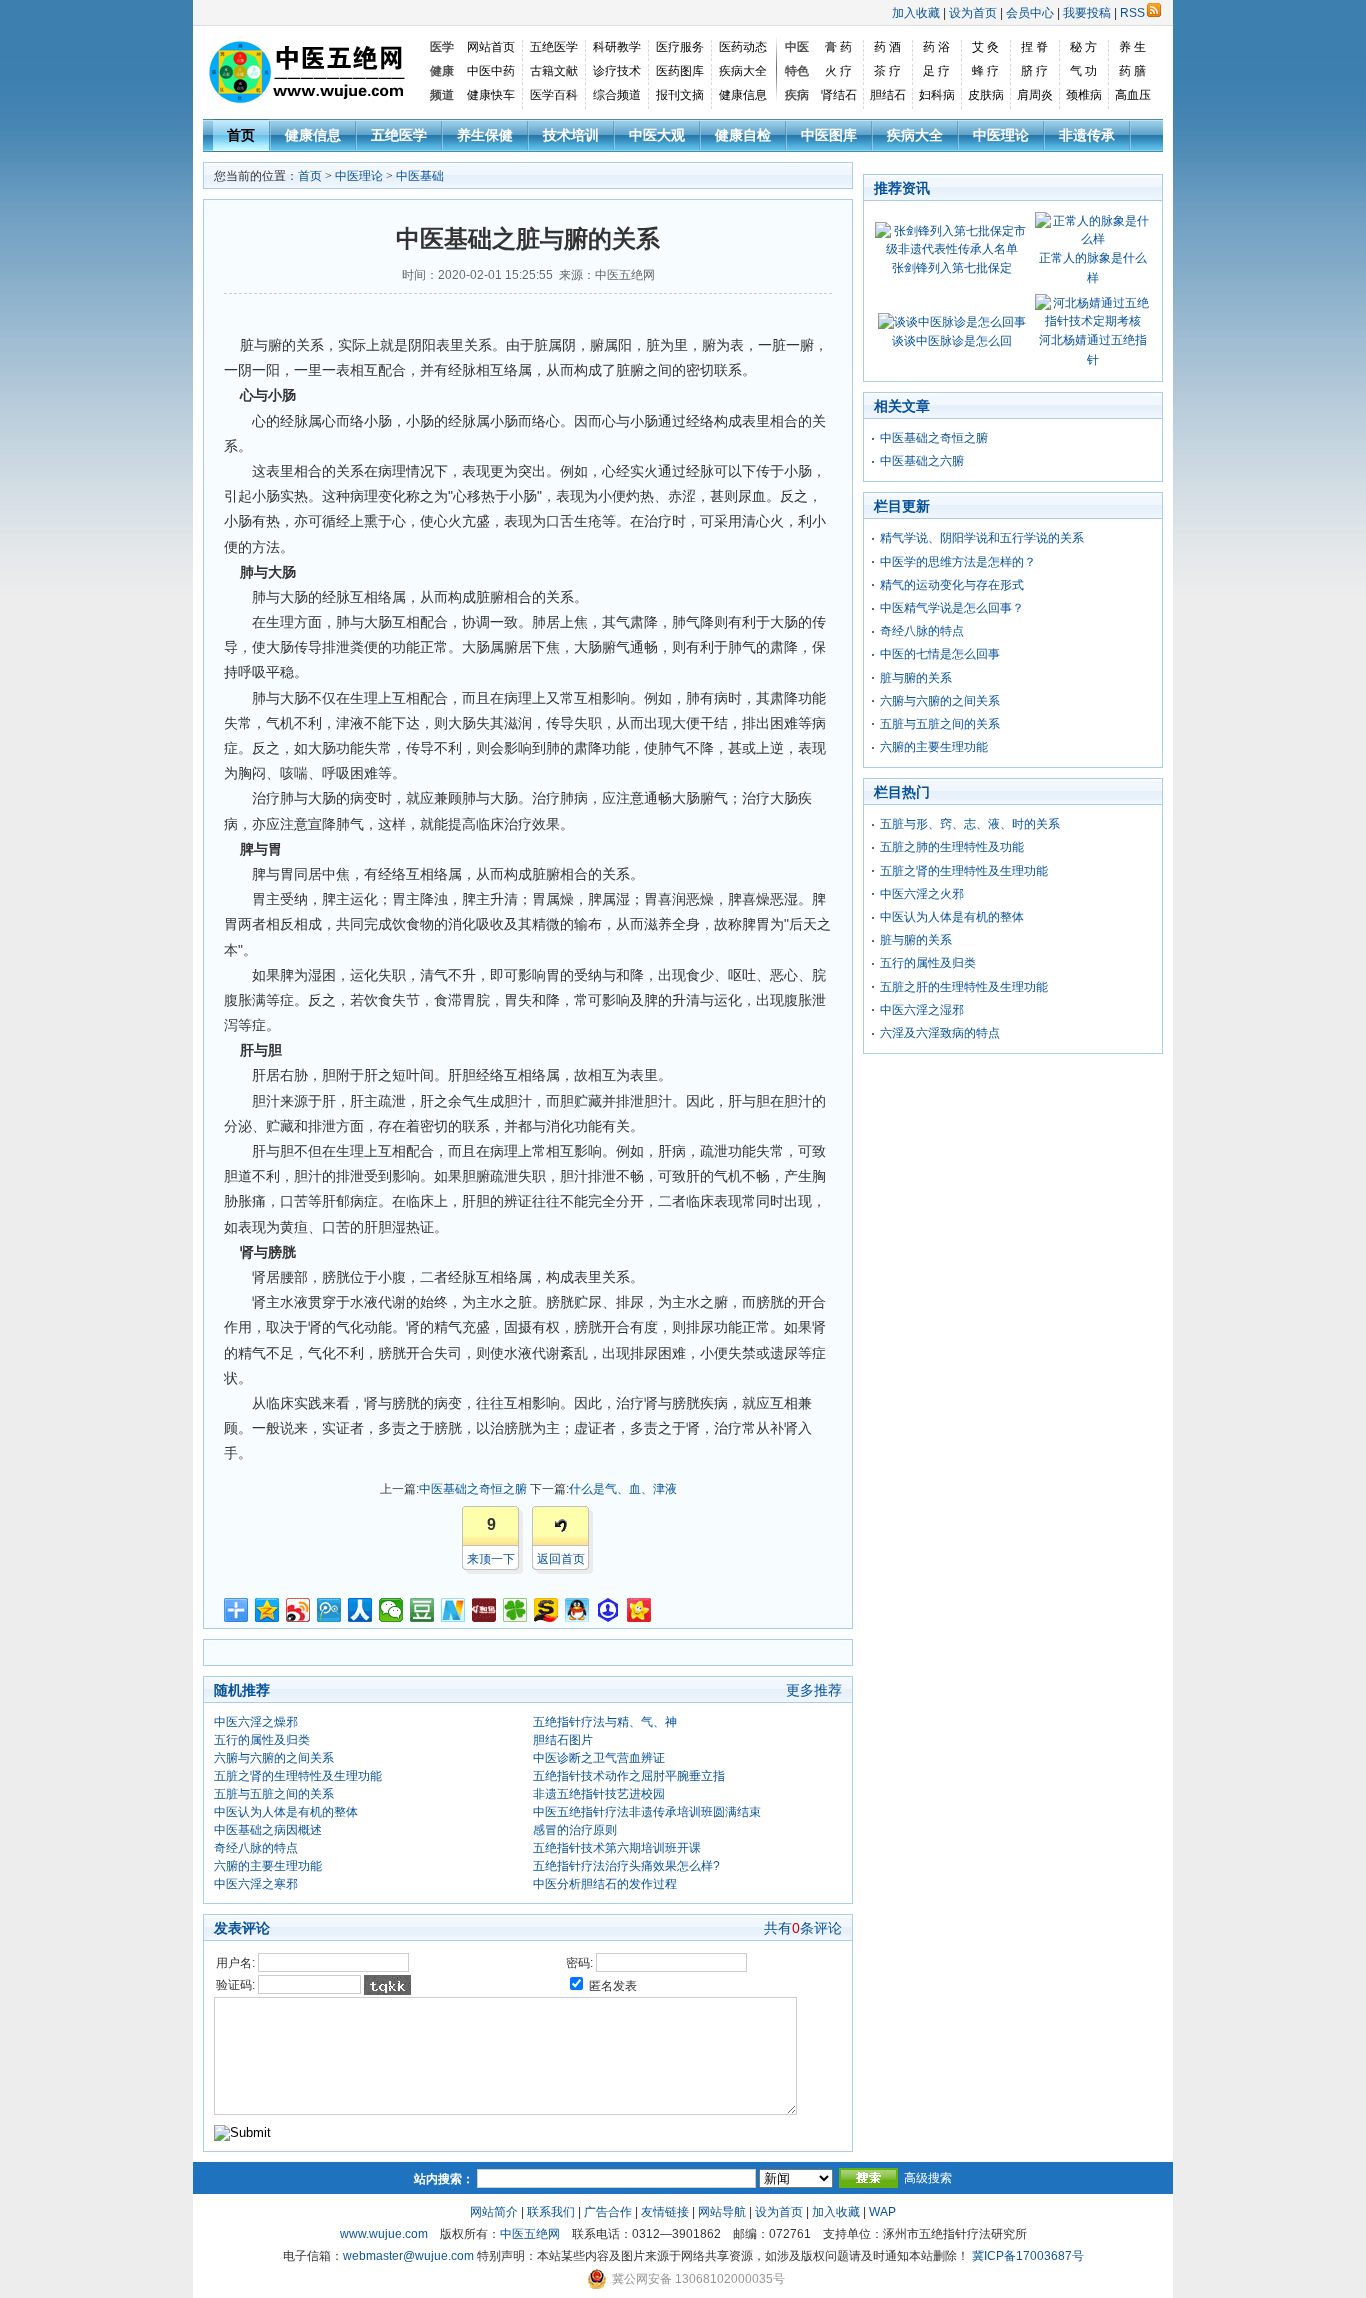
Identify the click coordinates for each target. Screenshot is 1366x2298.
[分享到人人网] (360, 1610)
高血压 (1133, 95)
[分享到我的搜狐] (546, 1610)
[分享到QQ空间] (267, 1610)
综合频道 (617, 95)
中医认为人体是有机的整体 (286, 1812)
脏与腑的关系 (916, 678)
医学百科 (554, 95)
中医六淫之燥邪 (256, 1722)
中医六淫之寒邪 (256, 1884)
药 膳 (1132, 71)
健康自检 (743, 135)
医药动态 (743, 47)
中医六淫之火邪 (922, 894)
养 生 (1132, 47)
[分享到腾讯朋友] (515, 1610)
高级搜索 (928, 2178)
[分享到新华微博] (453, 1610)
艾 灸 (985, 47)
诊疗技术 (617, 71)
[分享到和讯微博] (484, 1610)
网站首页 (491, 47)
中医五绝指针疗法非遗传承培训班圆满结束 (647, 1812)
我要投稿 (1087, 13)
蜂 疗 (985, 71)
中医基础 (420, 176)
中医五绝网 (530, 2234)
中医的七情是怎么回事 (940, 654)
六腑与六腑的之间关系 (274, 1758)
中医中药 (491, 71)
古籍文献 (554, 71)
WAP (882, 2212)
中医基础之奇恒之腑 (473, 1489)
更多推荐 (814, 1690)
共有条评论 (803, 1928)
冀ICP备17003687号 (1028, 2256)
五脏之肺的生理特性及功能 (952, 847)
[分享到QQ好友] (577, 1610)
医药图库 (680, 71)
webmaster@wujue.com (408, 2256)
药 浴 (936, 47)
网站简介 (494, 2212)
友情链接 (665, 2212)
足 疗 (936, 71)
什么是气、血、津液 (623, 1489)
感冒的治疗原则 (575, 1830)
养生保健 (485, 135)
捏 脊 (1034, 47)
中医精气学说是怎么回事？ (952, 608)
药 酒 (887, 47)
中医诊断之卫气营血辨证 (599, 1758)
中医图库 (829, 135)
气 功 (1083, 71)
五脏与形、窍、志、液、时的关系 (970, 824)
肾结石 (839, 95)
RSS (1132, 13)
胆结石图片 (563, 1740)
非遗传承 (1087, 135)
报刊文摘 (680, 95)
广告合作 (608, 2212)
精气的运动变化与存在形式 (952, 585)
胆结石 (888, 95)
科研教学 (617, 47)
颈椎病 (1084, 95)
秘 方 (1083, 47)
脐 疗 (1034, 71)
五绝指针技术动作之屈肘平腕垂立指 (629, 1776)
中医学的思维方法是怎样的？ (958, 562)
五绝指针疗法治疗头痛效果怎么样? (626, 1866)
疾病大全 (743, 71)
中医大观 (657, 135)
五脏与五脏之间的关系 (274, 1794)
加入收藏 (916, 13)
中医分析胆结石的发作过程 (605, 1884)
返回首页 (561, 1559)
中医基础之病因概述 (268, 1830)
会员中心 (1030, 13)
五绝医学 (554, 47)
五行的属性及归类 (262, 1740)
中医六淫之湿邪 (922, 1010)
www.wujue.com (384, 2234)
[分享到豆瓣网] (422, 1610)
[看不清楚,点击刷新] (387, 1985)
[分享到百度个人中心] (608, 1610)
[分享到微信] (391, 1610)
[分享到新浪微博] (298, 1610)
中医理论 (1001, 135)
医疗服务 (680, 47)
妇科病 (937, 95)
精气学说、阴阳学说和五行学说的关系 (982, 538)
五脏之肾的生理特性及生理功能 (298, 1776)
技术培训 (571, 135)
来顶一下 (491, 1559)
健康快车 (491, 95)
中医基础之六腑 (922, 461)
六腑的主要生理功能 (268, 1866)
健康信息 (743, 95)
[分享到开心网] (639, 1610)
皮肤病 (986, 95)
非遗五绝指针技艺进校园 (599, 1794)
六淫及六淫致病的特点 (940, 1033)
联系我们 (551, 2212)
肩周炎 (1035, 95)
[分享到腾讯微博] (329, 1610)
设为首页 (973, 13)
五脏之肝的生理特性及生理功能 (964, 987)
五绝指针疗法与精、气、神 (605, 1722)
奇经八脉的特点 (256, 1848)
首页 (241, 135)
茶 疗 (887, 71)
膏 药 (838, 47)
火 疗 (838, 71)
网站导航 (722, 2212)
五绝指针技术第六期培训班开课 (617, 1848)
